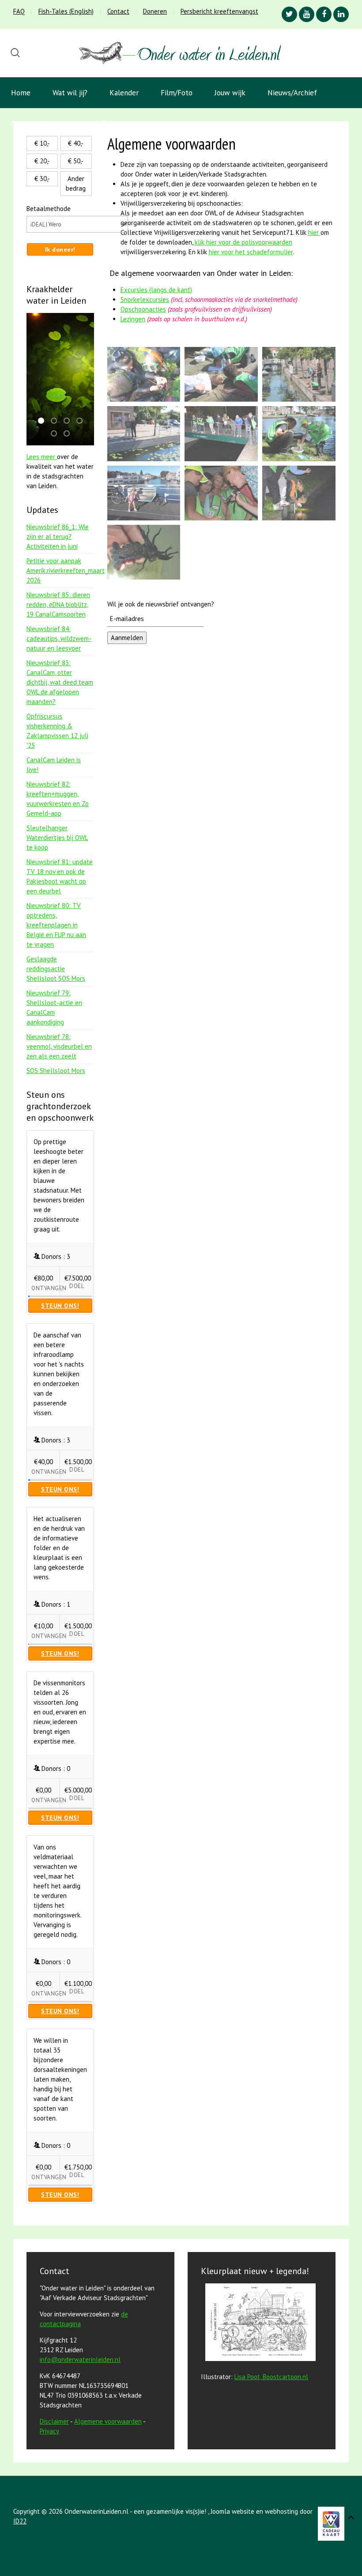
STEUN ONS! (60, 1306)
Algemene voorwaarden (108, 2421)
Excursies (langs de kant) (156, 290)
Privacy (49, 2431)
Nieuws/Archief (292, 93)
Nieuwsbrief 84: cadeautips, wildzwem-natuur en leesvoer (59, 638)
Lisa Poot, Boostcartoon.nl (271, 2377)
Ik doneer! (60, 249)
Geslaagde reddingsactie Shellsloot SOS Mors (56, 969)
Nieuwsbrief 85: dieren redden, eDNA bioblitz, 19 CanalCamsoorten (58, 604)
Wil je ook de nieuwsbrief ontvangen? (161, 604)
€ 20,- (42, 161)
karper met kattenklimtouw (82, 421)
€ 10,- (42, 143)
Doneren (155, 11)
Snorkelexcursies (145, 299)
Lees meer (42, 457)
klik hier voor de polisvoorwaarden (243, 242)
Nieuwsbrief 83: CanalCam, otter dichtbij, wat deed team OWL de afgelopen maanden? (60, 682)
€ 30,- (42, 179)
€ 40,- (76, 143)
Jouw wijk (230, 93)
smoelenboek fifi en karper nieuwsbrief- (69, 421)
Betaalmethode (49, 209)
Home (21, 93)
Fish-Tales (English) (66, 11)
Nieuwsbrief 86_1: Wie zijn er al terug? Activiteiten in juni (58, 537)
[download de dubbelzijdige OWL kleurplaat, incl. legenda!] (258, 2324)
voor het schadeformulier (251, 252)
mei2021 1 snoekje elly (69, 434)
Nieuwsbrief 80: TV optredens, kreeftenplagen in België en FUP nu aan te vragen (56, 925)
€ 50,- (76, 161)
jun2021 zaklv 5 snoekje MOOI (44, 421)
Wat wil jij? (70, 93)
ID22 (20, 2521)
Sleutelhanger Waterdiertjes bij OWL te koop (57, 838)
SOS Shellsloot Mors (56, 1071)
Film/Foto (177, 93)
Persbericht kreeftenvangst (219, 11)
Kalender (124, 93)
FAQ (19, 11)
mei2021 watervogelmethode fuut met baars (57, 434)
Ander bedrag (76, 183)
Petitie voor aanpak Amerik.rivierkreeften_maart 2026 (66, 571)
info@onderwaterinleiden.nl (80, 2359)
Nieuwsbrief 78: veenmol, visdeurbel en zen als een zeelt (59, 1046)
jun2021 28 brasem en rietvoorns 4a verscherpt (57, 421)
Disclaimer (54, 2421)
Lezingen (133, 319)
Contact (118, 11)
